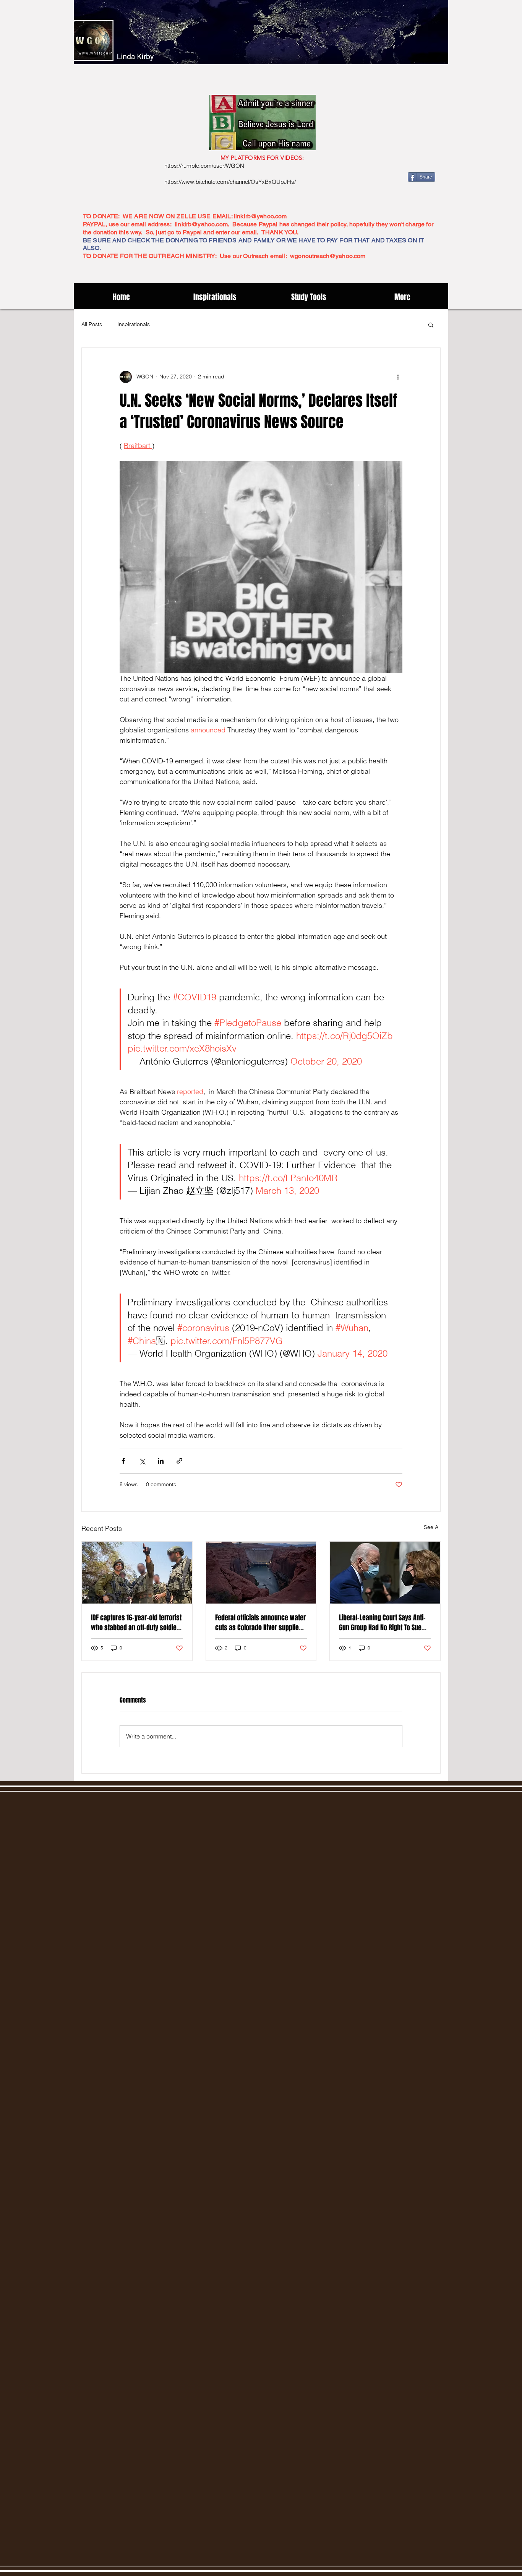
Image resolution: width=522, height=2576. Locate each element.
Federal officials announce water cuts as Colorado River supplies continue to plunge (260, 1623)
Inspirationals (134, 324)
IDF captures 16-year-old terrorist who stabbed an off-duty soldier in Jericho (136, 1623)
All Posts (92, 324)
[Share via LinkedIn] (161, 1461)
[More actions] (398, 377)
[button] (431, 325)
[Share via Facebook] (123, 1461)
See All (432, 1527)
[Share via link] (179, 1461)
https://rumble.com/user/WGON (204, 166)
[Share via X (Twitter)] (142, 1461)
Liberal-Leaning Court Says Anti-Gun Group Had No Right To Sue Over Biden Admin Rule (382, 1623)
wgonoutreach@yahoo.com (328, 256)
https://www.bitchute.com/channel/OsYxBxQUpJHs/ (230, 182)
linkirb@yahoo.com (260, 216)
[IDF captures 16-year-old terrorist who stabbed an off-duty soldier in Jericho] (137, 1573)
